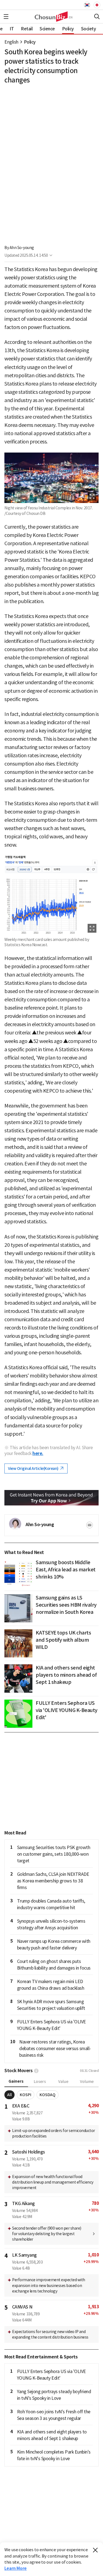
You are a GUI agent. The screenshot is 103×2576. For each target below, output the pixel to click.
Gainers (16, 2081)
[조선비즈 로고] (51, 17)
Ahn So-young (22, 248)
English (11, 42)
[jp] (96, 5)
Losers (40, 2082)
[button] (6, 17)
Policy (30, 42)
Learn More (16, 2568)
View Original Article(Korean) (34, 1468)
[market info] (36, 2071)
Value (63, 2082)
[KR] (88, 5)
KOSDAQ (48, 2095)
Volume (87, 2082)
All (9, 2095)
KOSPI (26, 2095)
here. (38, 1453)
